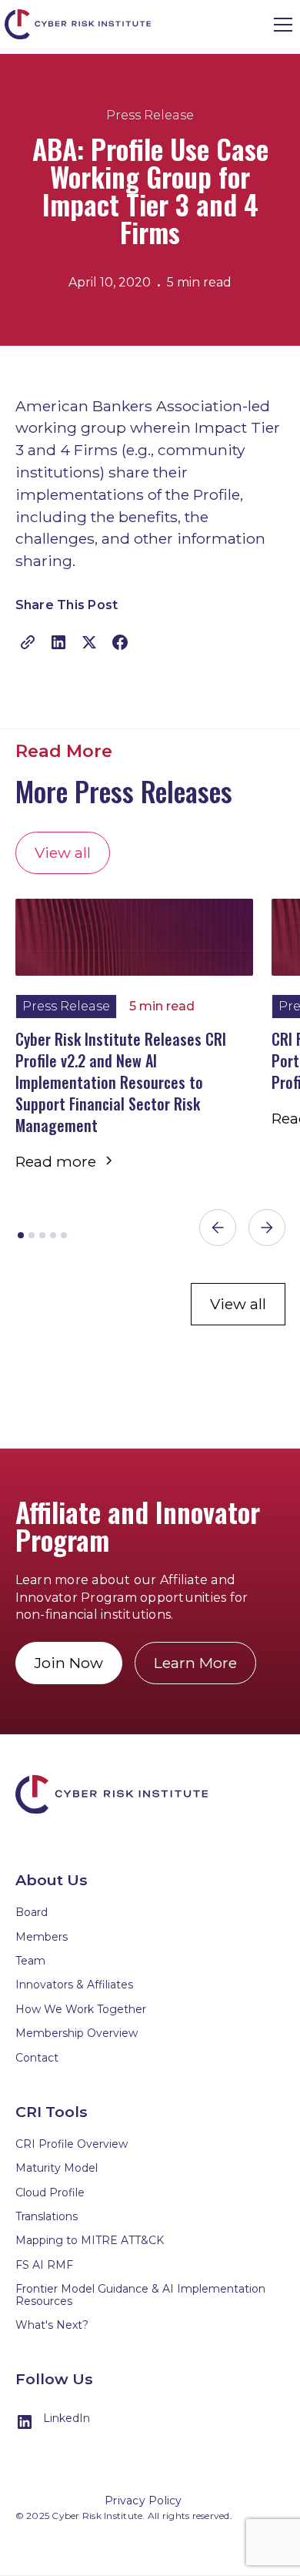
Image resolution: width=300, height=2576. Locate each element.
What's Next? (52, 2325)
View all (63, 853)
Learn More (195, 1663)
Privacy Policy (143, 2501)
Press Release (150, 115)
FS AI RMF (44, 2265)
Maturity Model (57, 2168)
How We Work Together (81, 2009)
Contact (37, 2058)
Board (32, 1912)
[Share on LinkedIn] (58, 639)
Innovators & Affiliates (74, 1985)
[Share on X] (89, 639)
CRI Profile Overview (72, 2144)
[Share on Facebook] (120, 639)
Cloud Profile (50, 2192)
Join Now (69, 1663)
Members (42, 1937)
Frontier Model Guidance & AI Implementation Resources (140, 2295)
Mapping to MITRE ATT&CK (90, 2240)
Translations (47, 2216)
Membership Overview (77, 2033)
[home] (82, 24)
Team (30, 1961)
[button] (280, 25)
